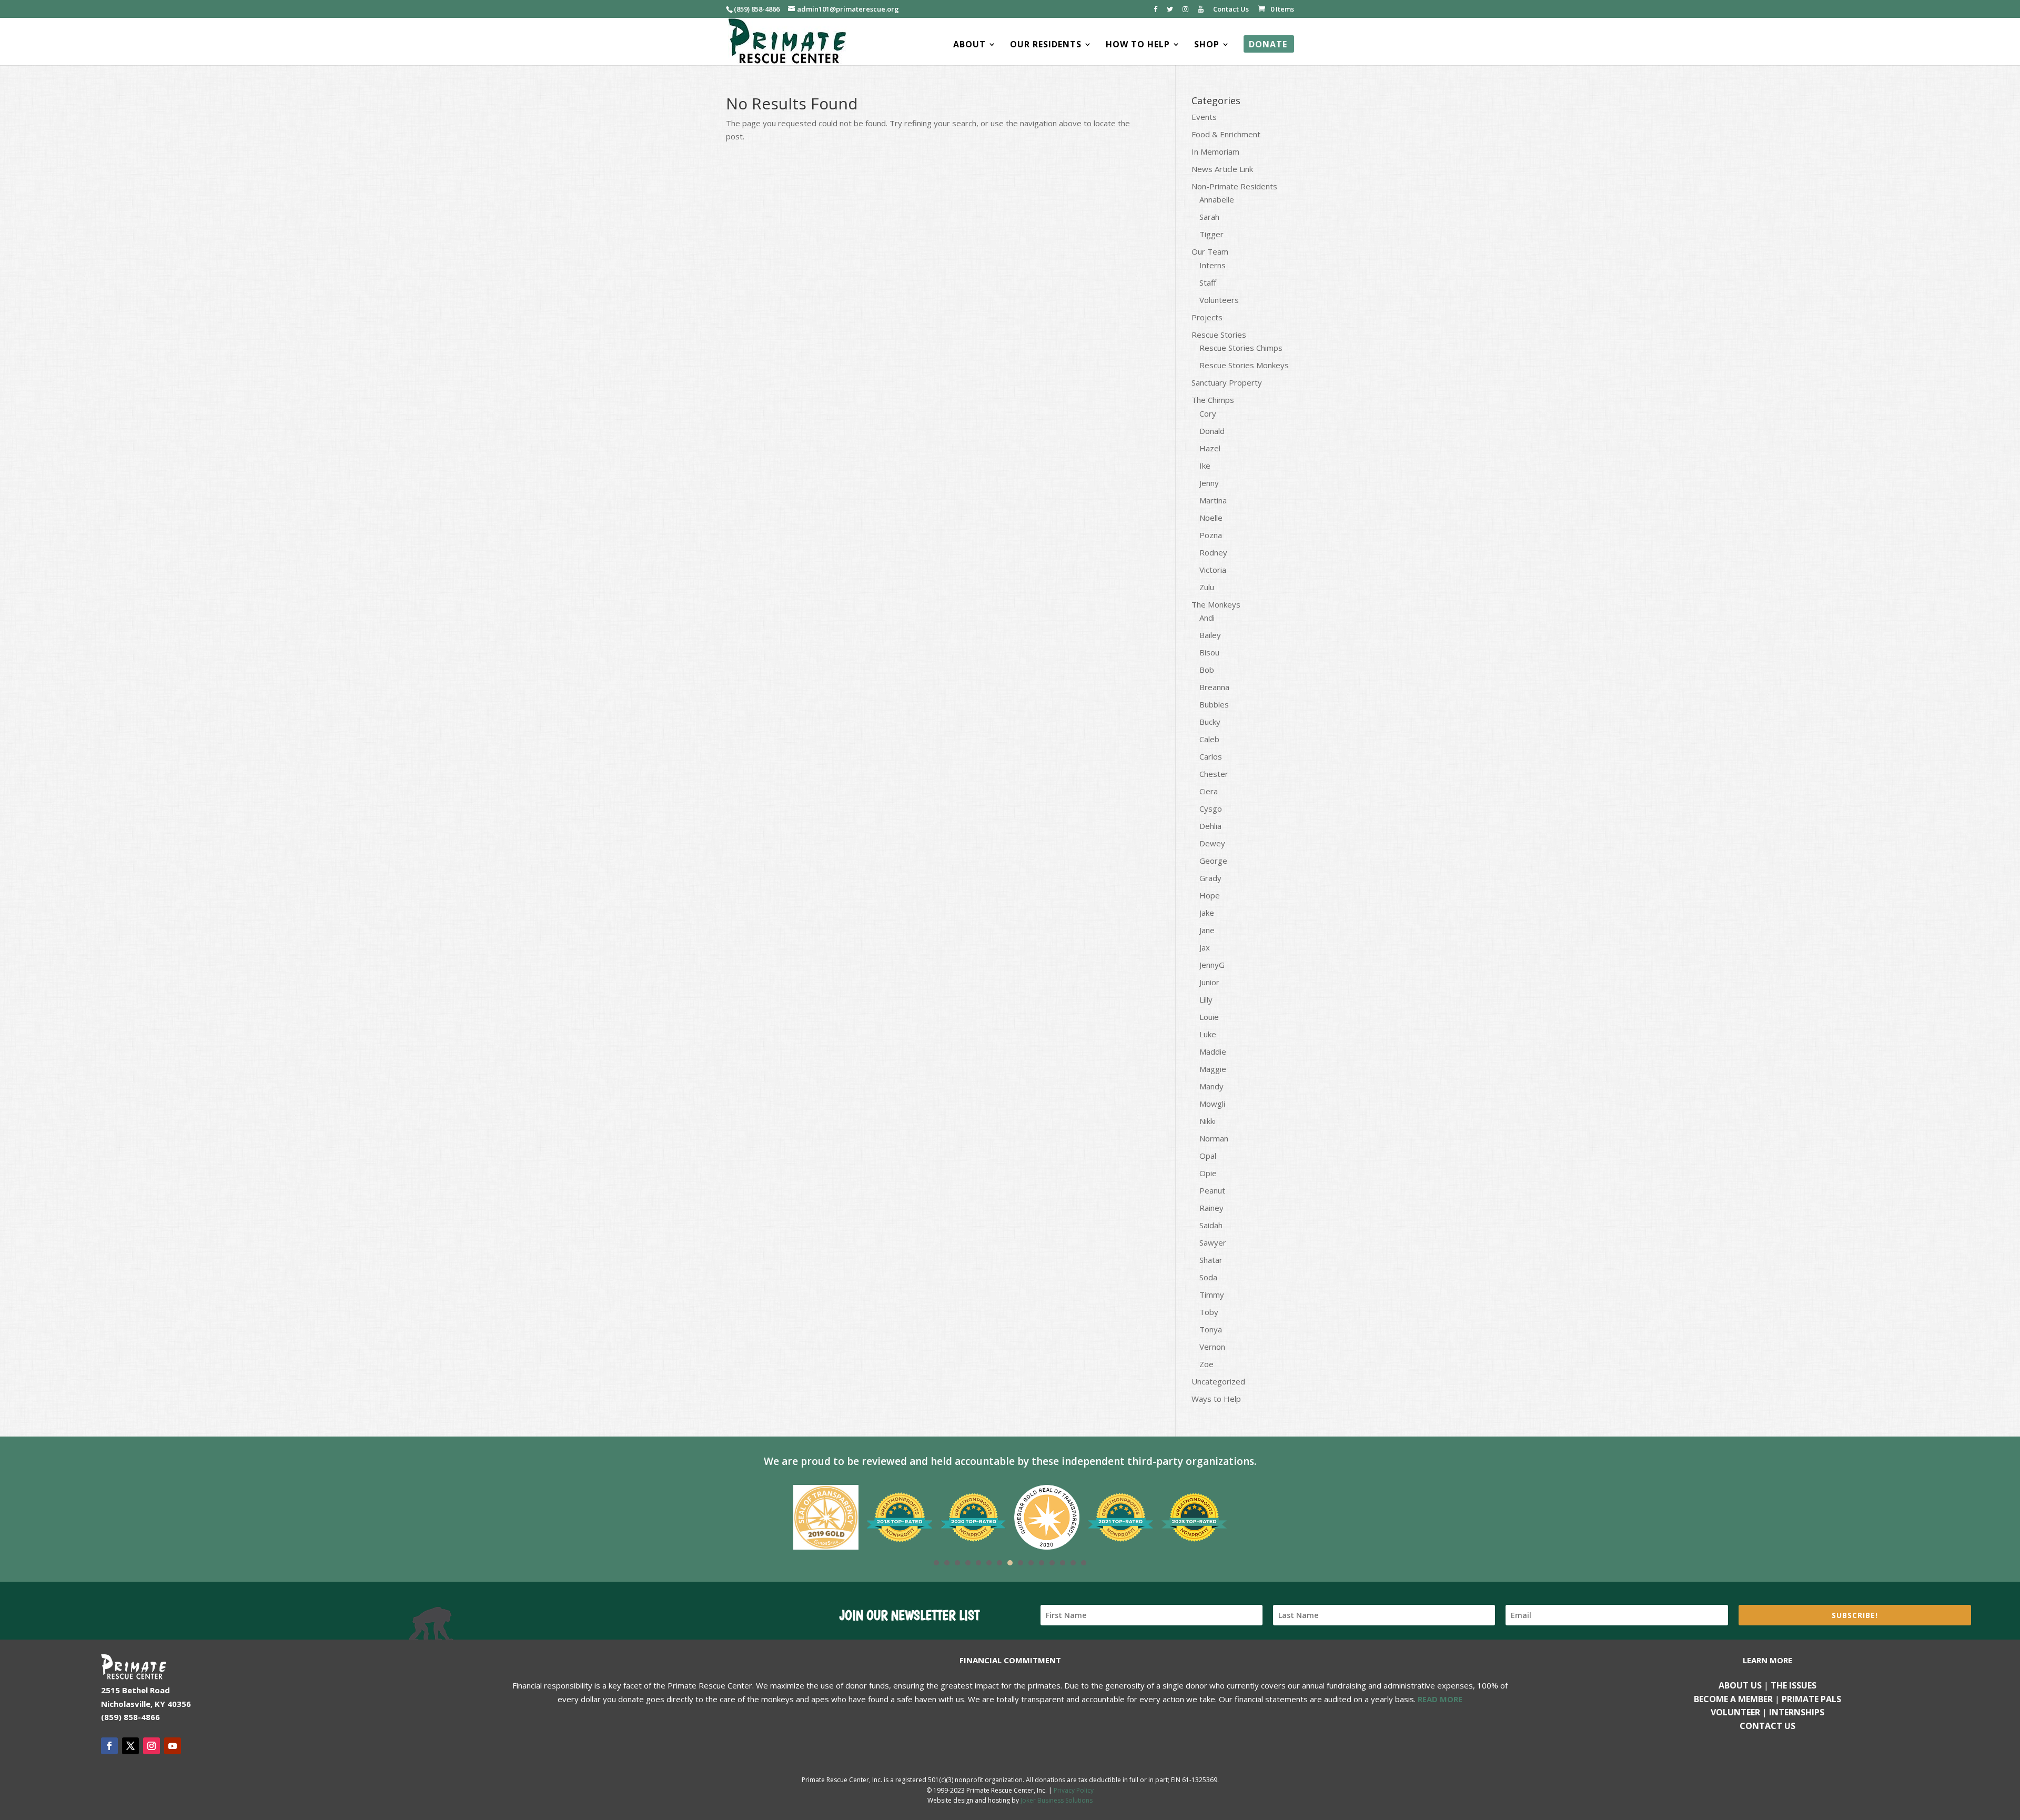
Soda (1208, 1277)
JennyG (1212, 965)
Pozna (1211, 535)
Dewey (1212, 843)
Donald (1212, 431)
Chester (1214, 774)
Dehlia (1210, 826)
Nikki (1208, 1121)
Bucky (1210, 722)
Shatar (1211, 1260)
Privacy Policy (1074, 1790)
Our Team (1210, 251)
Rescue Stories (1219, 335)
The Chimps (1213, 400)
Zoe (1206, 1364)
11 (1042, 1563)
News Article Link (1222, 169)
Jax (1205, 947)
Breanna (1214, 687)
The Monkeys (1216, 604)
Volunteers (1219, 300)
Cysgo (1211, 808)
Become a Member (1733, 1699)
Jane (1207, 930)
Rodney (1213, 552)
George (1213, 861)
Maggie (1213, 1069)
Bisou (1209, 652)
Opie (1208, 1173)
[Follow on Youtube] (173, 1746)
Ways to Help (1216, 1399)
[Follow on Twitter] (130, 1746)
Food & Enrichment (1226, 134)
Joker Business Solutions (1057, 1800)
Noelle (1211, 518)
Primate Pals (1811, 1699)
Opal (1208, 1156)
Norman (1214, 1138)
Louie (1209, 1017)
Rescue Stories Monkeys (1244, 365)
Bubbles (1214, 704)
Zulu (1207, 587)
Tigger (1211, 234)
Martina (1213, 500)
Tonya (1211, 1329)
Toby (1209, 1312)
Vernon (1212, 1347)
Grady (1210, 878)
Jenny (1209, 483)
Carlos (1211, 756)
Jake (1207, 913)
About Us (1740, 1685)
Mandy (1211, 1086)
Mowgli (1212, 1104)
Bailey (1210, 635)
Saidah (1211, 1225)
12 (1052, 1563)
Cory (1208, 413)
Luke (1208, 1034)
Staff (1208, 282)
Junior (1209, 982)
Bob (1207, 670)
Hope (1210, 895)
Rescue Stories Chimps (1241, 348)
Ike (1205, 466)
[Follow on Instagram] (151, 1746)
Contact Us (1231, 10)
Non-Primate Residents (1234, 186)
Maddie (1213, 1051)
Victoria (1213, 570)
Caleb (1209, 739)
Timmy (1212, 1295)
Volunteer (1735, 1712)
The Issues (1794, 1685)
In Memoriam (1215, 151)
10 (1031, 1563)
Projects (1207, 317)
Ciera (1209, 791)
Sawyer (1213, 1242)
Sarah (1209, 217)
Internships (1797, 1712)
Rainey (1211, 1208)
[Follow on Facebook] (109, 1746)
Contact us (1767, 1726)
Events (1204, 117)
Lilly (1206, 999)
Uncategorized (1218, 1381)
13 (1063, 1563)
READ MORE (1440, 1699)
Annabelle (1217, 199)
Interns (1213, 265)
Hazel (1210, 448)
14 (1073, 1563)
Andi (1207, 618)
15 (1084, 1563)
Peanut (1212, 1190)
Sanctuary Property (1227, 382)
